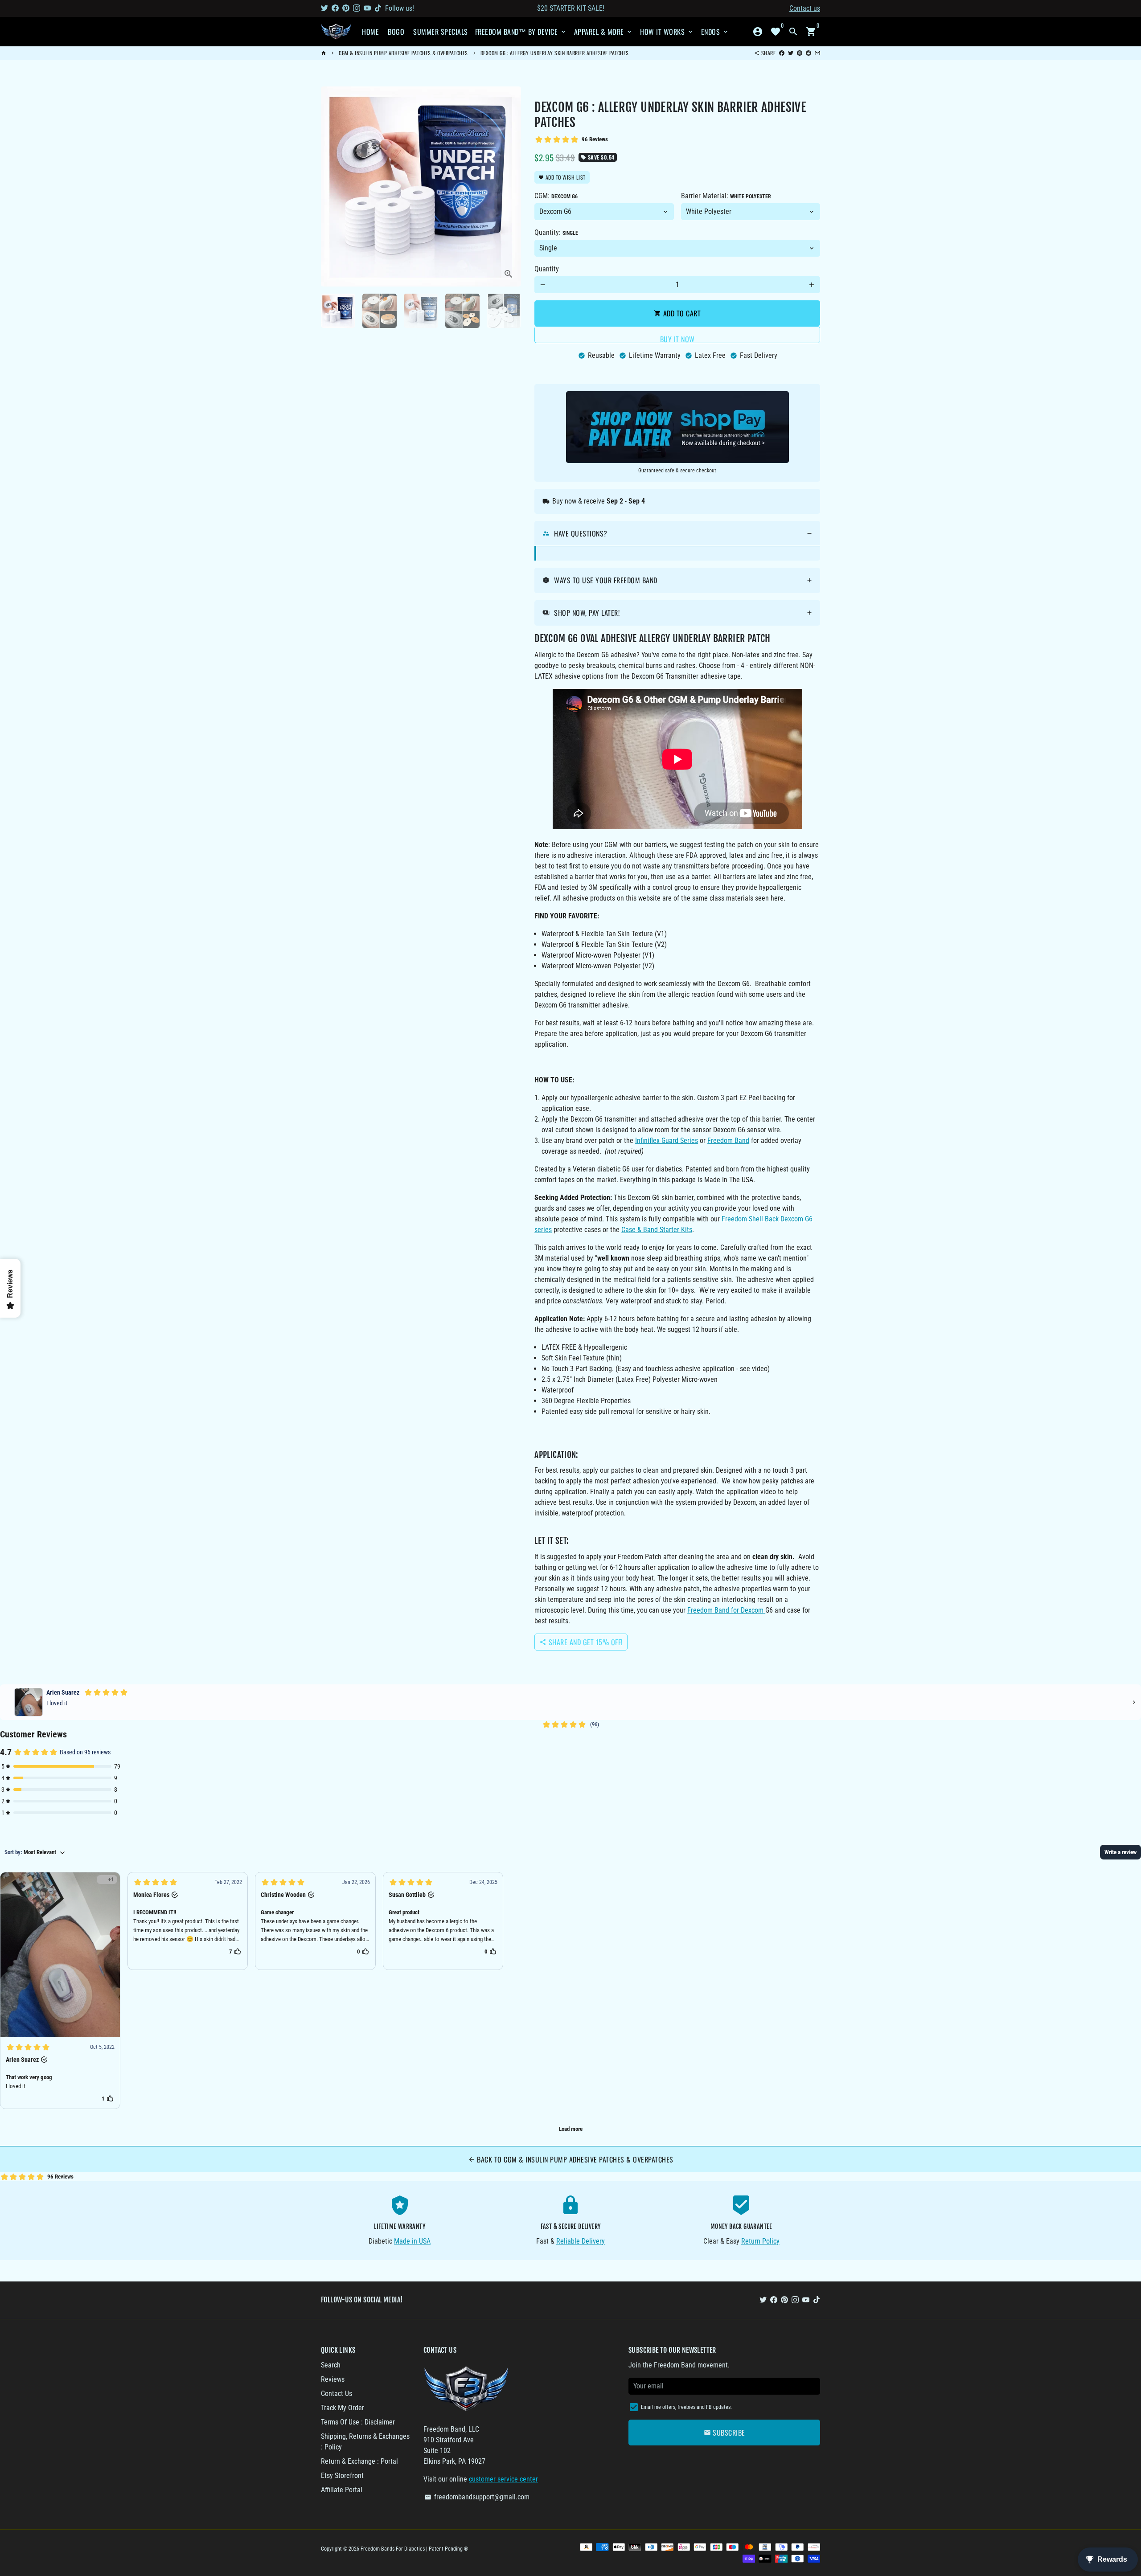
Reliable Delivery (581, 2241)
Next (509, 187)
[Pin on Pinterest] (800, 53)
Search (331, 2365)
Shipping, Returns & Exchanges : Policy (365, 2442)
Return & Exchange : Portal (359, 2461)
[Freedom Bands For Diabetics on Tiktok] (378, 8)
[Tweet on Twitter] (791, 53)
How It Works (667, 32)
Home (370, 32)
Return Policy (760, 2241)
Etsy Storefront (342, 2476)
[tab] (677, 534)
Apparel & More (604, 32)
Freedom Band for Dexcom (725, 1610)
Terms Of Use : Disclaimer (358, 2422)
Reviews (333, 2379)
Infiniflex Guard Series (667, 1141)
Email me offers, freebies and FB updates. (686, 2407)
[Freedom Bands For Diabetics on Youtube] (367, 8)
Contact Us (337, 2394)
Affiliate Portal (342, 2490)
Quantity (547, 269)
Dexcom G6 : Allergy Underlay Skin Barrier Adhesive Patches (555, 53)
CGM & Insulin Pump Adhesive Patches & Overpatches (403, 53)
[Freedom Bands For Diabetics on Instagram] (357, 8)
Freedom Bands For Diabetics (393, 2549)
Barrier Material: (726, 196)
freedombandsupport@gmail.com (477, 2497)
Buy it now (677, 338)
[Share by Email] (817, 53)
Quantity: (556, 232)
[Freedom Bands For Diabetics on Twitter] (324, 8)
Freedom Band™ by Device (521, 32)
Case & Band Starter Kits (657, 1230)
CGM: (556, 196)
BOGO (396, 32)
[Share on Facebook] (782, 53)
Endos (715, 32)
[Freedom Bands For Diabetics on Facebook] (335, 8)
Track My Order (343, 2408)
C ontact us (805, 8)
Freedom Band (728, 1141)
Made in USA (412, 2241)
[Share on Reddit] (809, 53)
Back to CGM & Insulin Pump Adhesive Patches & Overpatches (571, 2159)
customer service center (503, 2479)
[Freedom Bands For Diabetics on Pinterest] (346, 8)
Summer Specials (441, 32)
